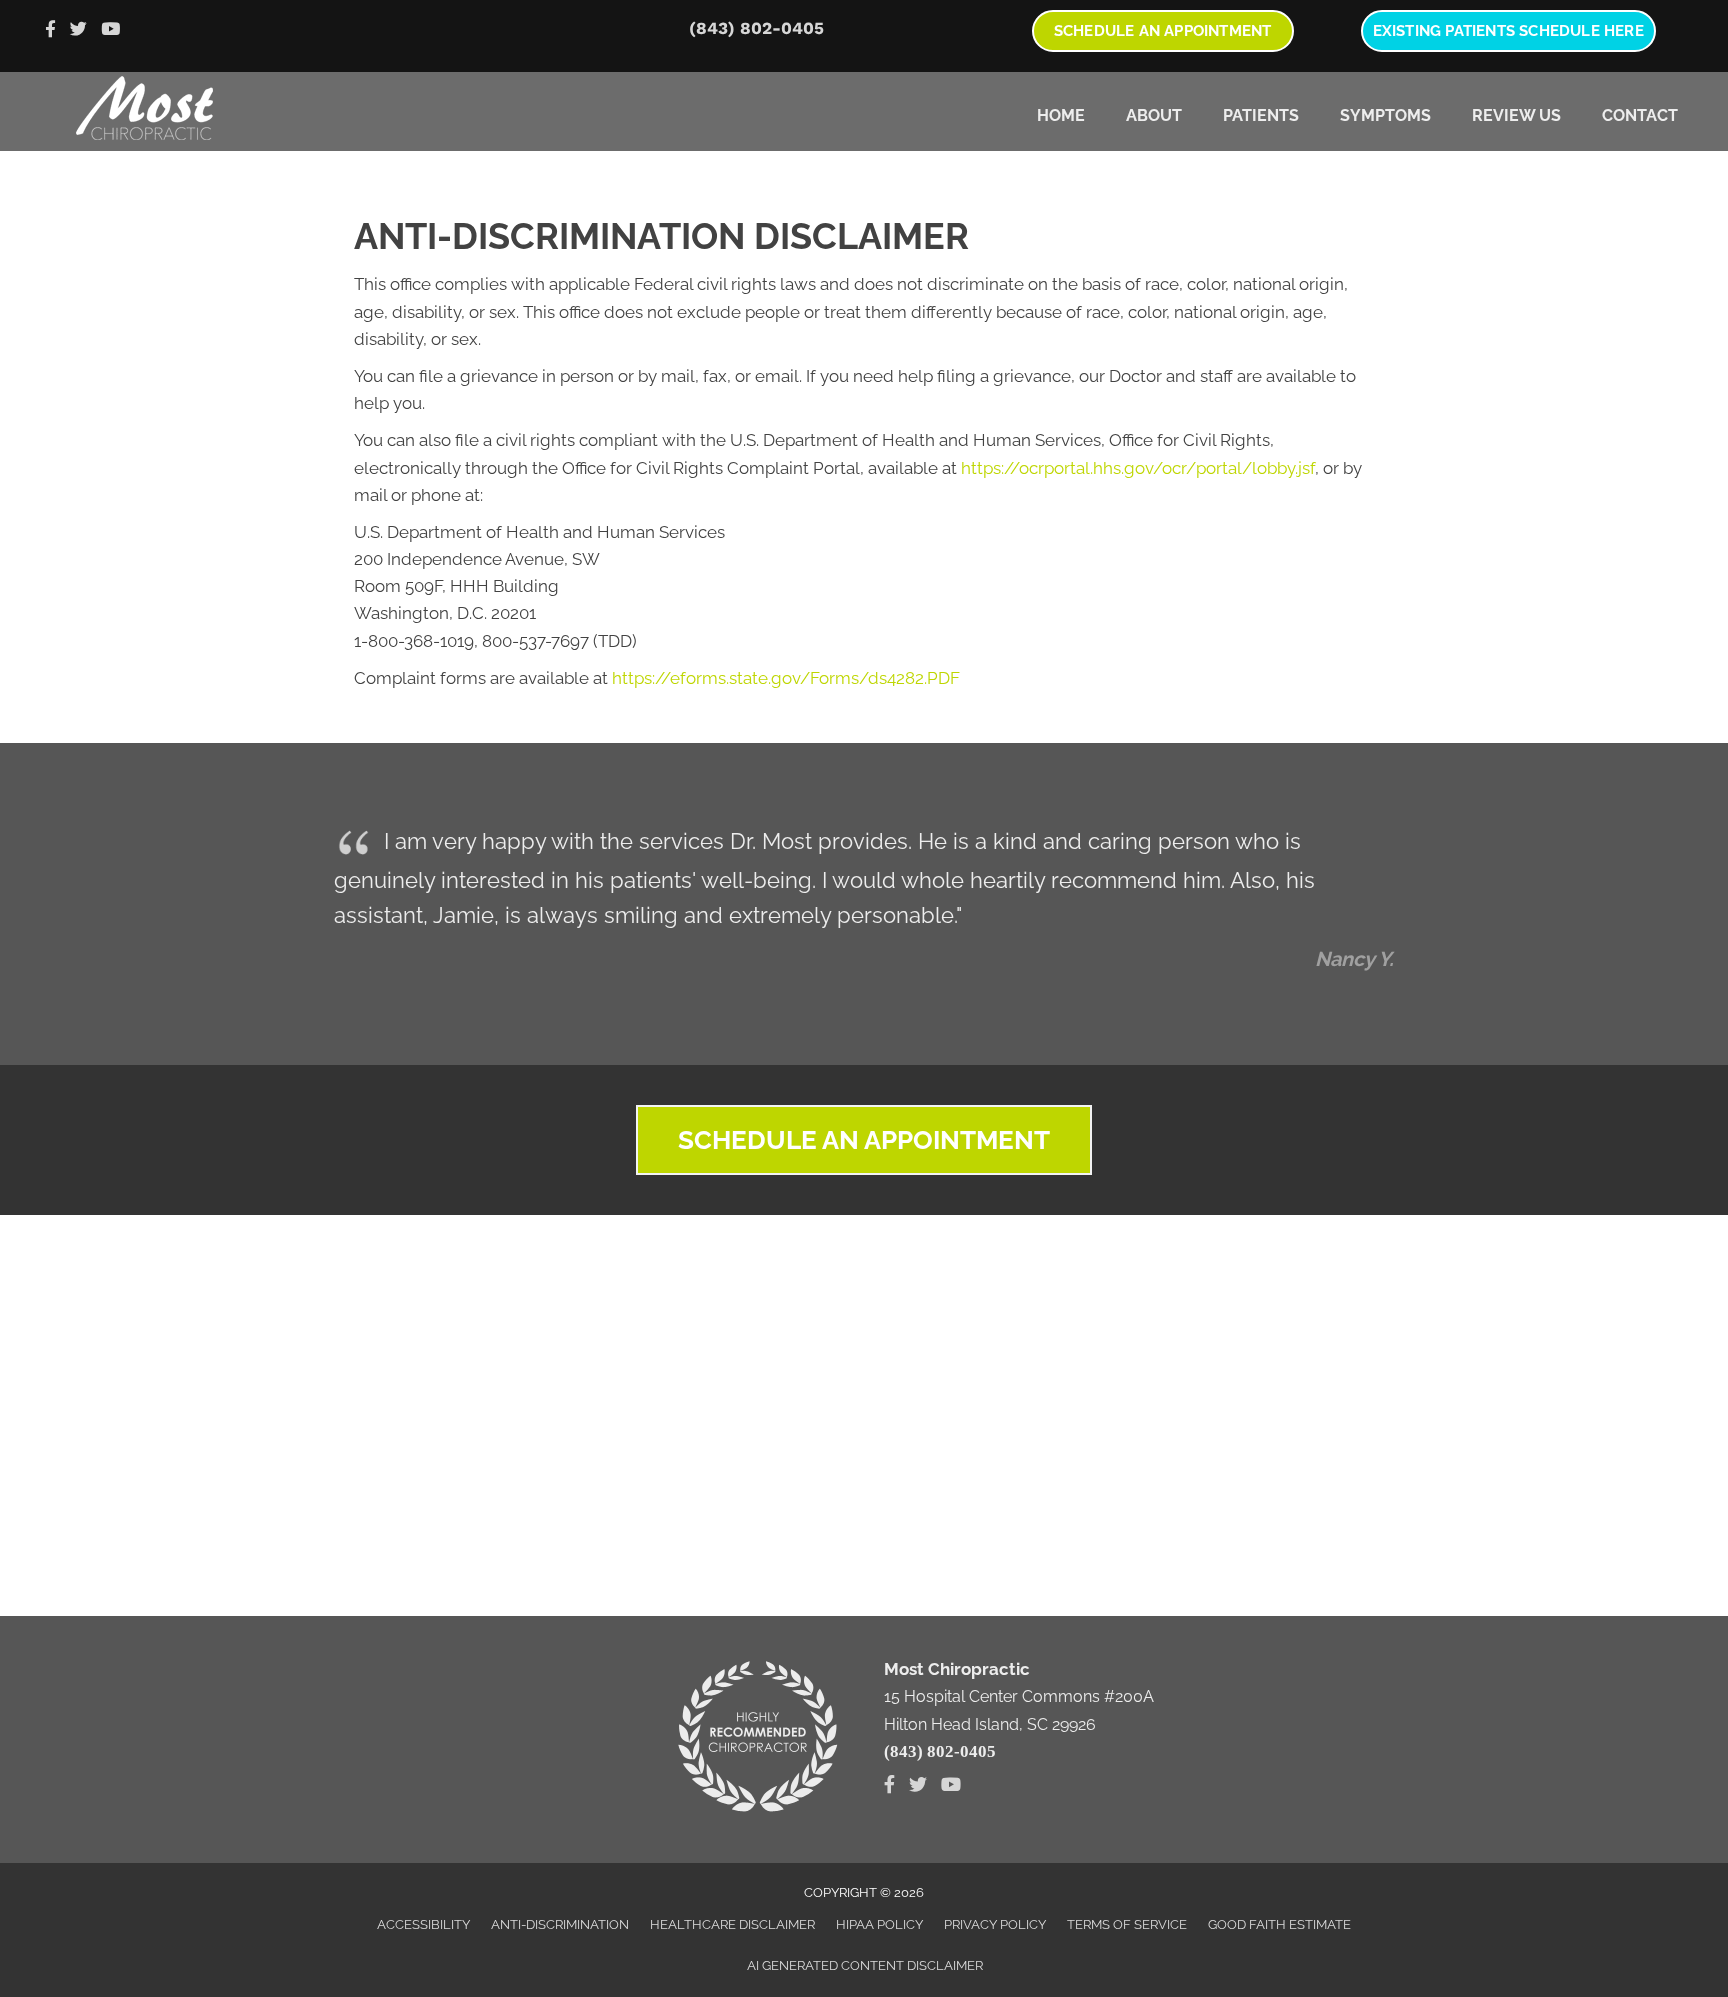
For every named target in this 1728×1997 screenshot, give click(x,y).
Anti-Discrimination (560, 1924)
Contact (1640, 115)
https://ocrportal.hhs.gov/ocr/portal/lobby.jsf (1138, 468)
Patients (1261, 115)
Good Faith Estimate (1279, 1924)
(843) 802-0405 (756, 28)
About (1154, 115)
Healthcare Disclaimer (732, 1924)
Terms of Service (1127, 1924)
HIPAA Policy (879, 1924)
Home (1061, 115)
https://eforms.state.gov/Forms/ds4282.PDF (786, 678)
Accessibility (423, 1924)
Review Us (1516, 115)
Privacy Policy (995, 1924)
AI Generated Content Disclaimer (865, 1965)
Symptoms (1385, 115)
